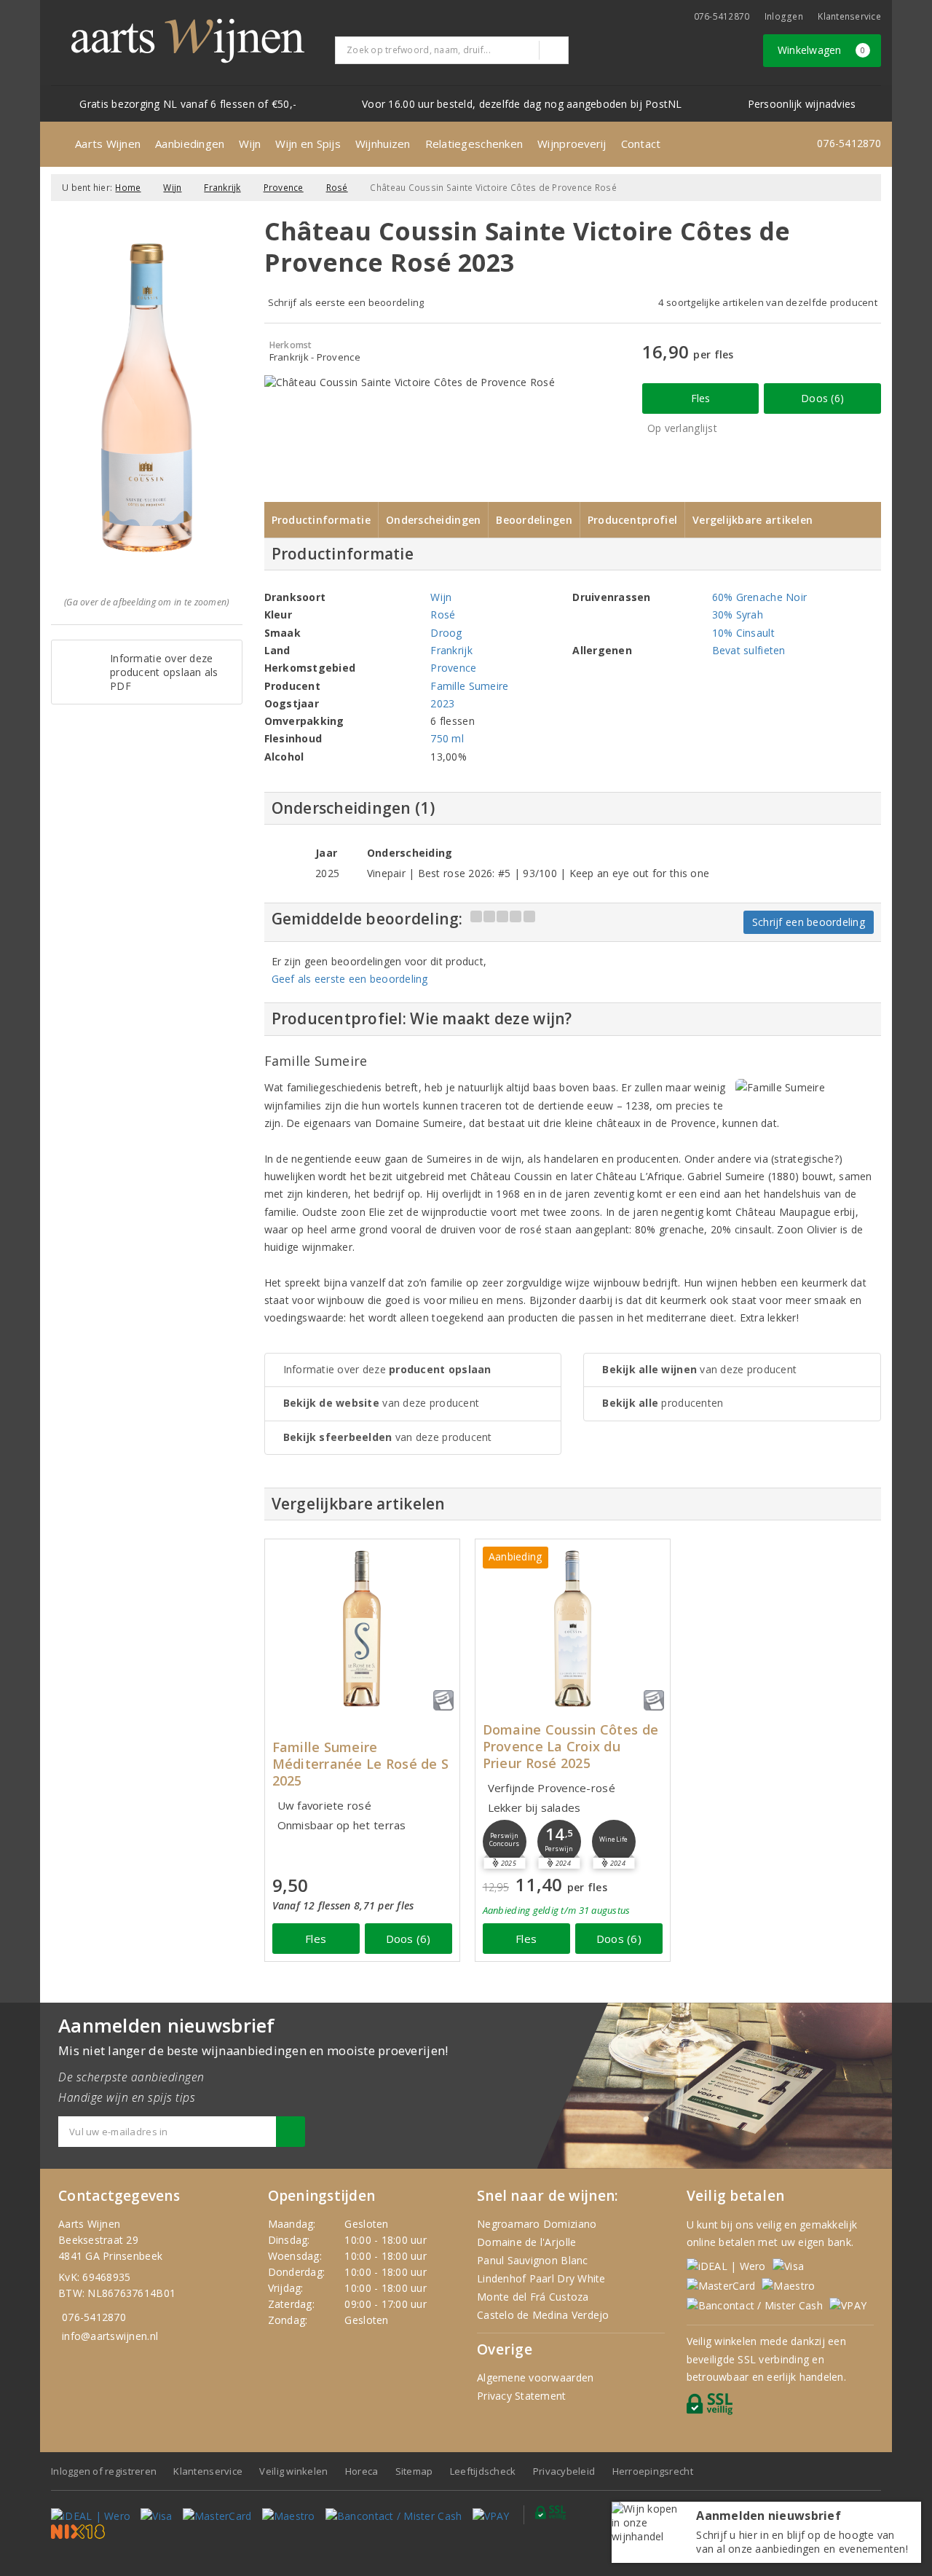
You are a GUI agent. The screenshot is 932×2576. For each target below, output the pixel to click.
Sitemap (414, 2471)
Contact (641, 144)
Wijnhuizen (383, 144)
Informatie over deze (387, 1369)
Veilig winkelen (293, 2471)
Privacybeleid (564, 2471)
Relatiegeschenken (474, 144)
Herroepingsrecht (653, 2471)
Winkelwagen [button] (822, 50)
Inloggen (784, 16)
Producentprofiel (632, 520)
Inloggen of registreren (104, 2471)
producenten (663, 1403)
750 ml (447, 738)
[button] (505, 1842)
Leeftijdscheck (483, 2471)
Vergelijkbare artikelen (753, 520)
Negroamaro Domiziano (537, 2224)
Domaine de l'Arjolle (526, 2242)
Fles (701, 398)
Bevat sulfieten (749, 650)
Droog (446, 633)
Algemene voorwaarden (535, 2377)
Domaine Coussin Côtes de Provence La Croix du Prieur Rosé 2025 (570, 1747)
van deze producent (382, 1403)
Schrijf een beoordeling (809, 922)
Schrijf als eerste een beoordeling (346, 302)
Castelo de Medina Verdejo (543, 2315)
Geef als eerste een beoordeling (350, 979)
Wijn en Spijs (308, 144)
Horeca (362, 2471)
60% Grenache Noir (760, 597)
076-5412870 (722, 16)
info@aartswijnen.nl (110, 2336)
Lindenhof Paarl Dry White (541, 2278)
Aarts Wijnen (108, 144)
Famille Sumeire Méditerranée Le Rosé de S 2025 (361, 1764)
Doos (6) (822, 398)
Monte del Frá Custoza (533, 2297)
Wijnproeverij (572, 144)
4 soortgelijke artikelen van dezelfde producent (768, 302)
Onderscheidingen (433, 520)
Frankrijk (222, 188)
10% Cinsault (743, 633)
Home (128, 188)
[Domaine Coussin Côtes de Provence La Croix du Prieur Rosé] (573, 1629)
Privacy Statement (522, 2396)
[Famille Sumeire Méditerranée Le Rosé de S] (362, 1629)
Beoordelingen (534, 520)
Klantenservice (849, 16)
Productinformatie (321, 520)
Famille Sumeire (469, 686)
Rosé (337, 188)
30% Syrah (738, 614)
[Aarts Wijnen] (188, 41)
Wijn (250, 144)
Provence (284, 188)
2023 (442, 703)
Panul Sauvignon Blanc (533, 2260)
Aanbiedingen (190, 144)
